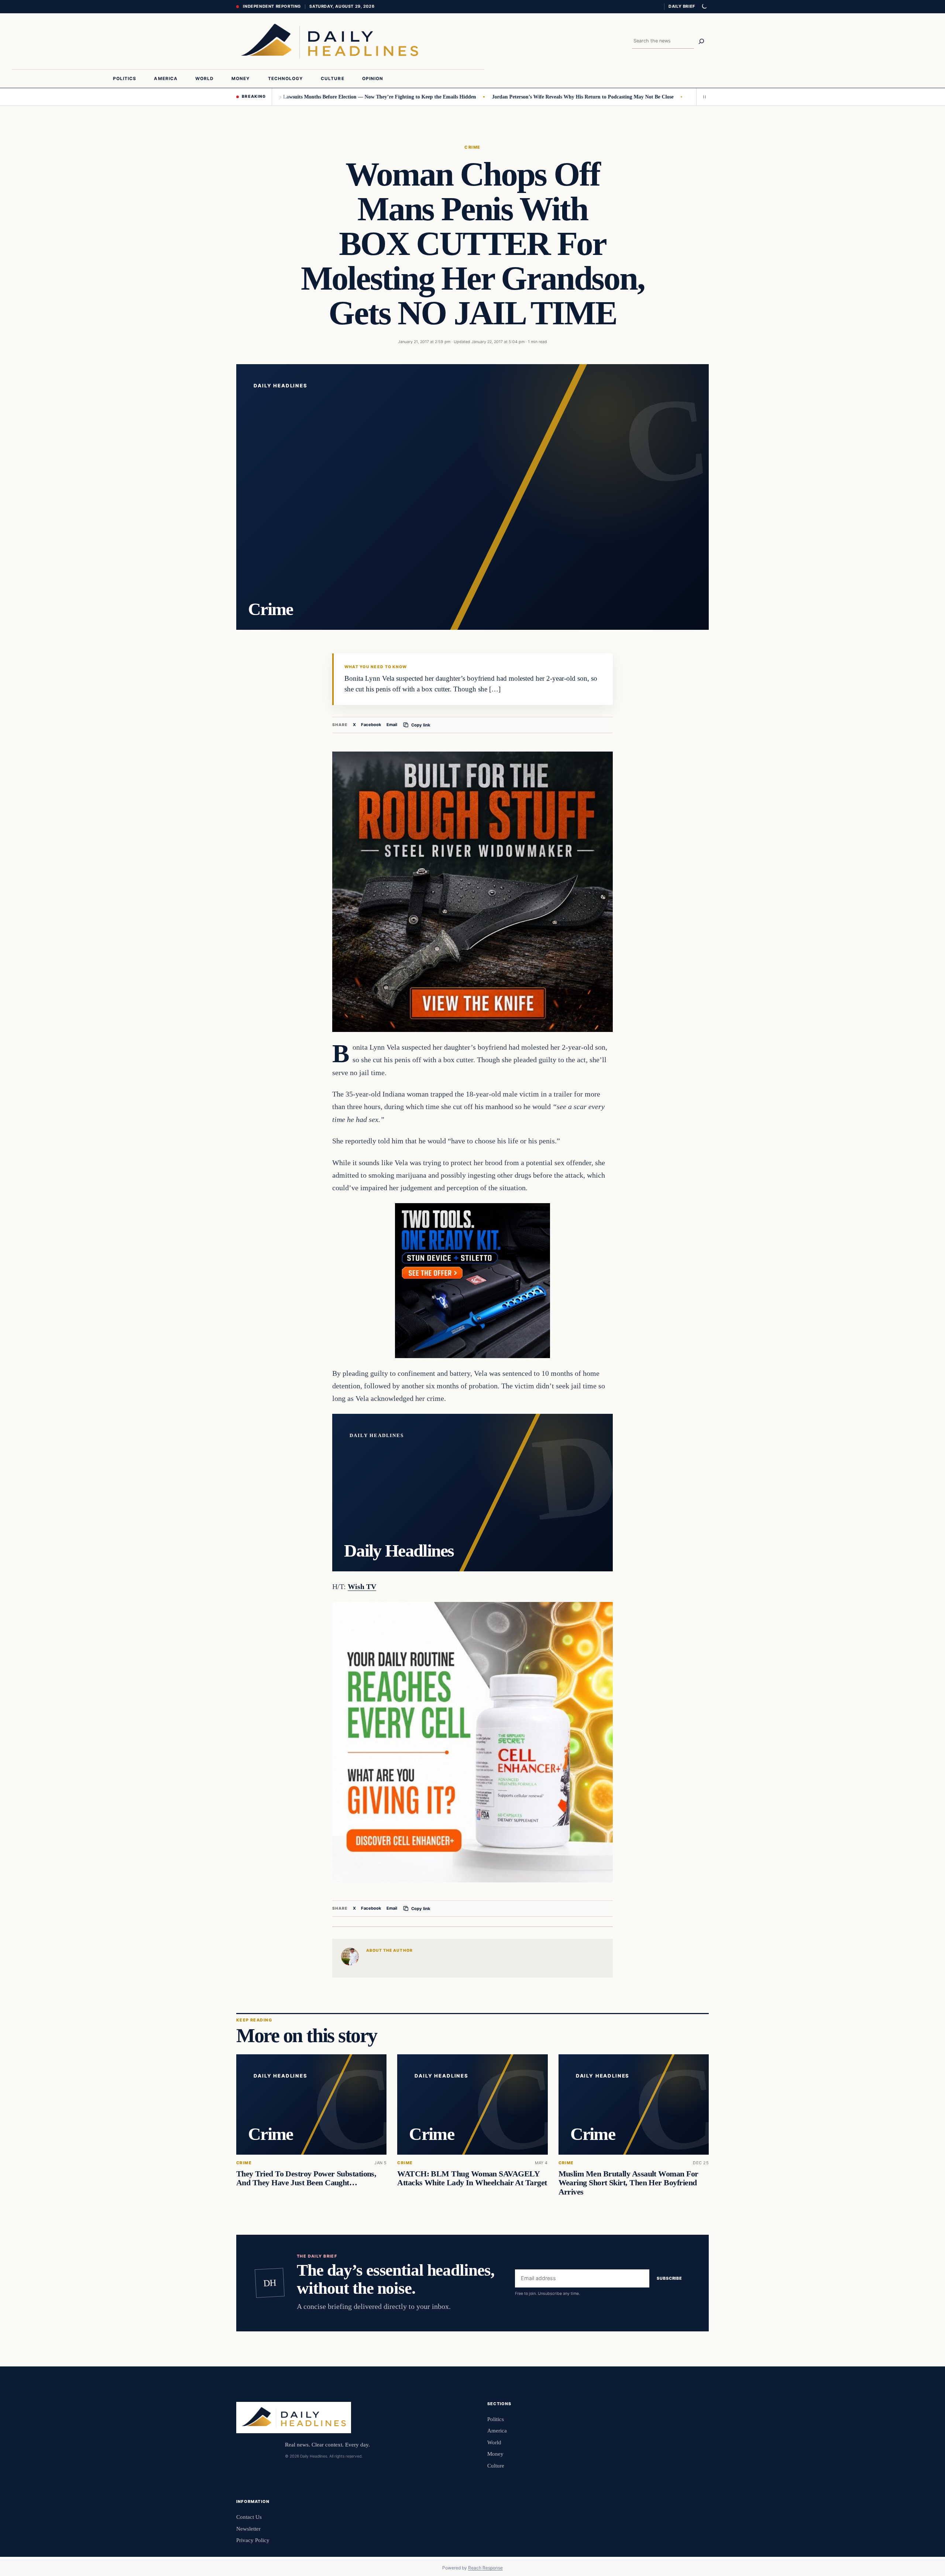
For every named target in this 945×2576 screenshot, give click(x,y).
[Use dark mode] (704, 7)
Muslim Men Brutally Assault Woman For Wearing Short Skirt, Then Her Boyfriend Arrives (628, 2183)
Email (392, 725)
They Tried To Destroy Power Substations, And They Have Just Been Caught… (306, 2178)
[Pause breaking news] (702, 97)
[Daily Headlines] (329, 41)
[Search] (701, 41)
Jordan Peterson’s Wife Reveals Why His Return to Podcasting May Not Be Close (499, 97)
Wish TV (362, 1586)
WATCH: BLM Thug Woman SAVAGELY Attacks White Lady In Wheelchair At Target (472, 2178)
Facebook (371, 725)
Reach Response (485, 2568)
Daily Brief (682, 6)
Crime (472, 147)
